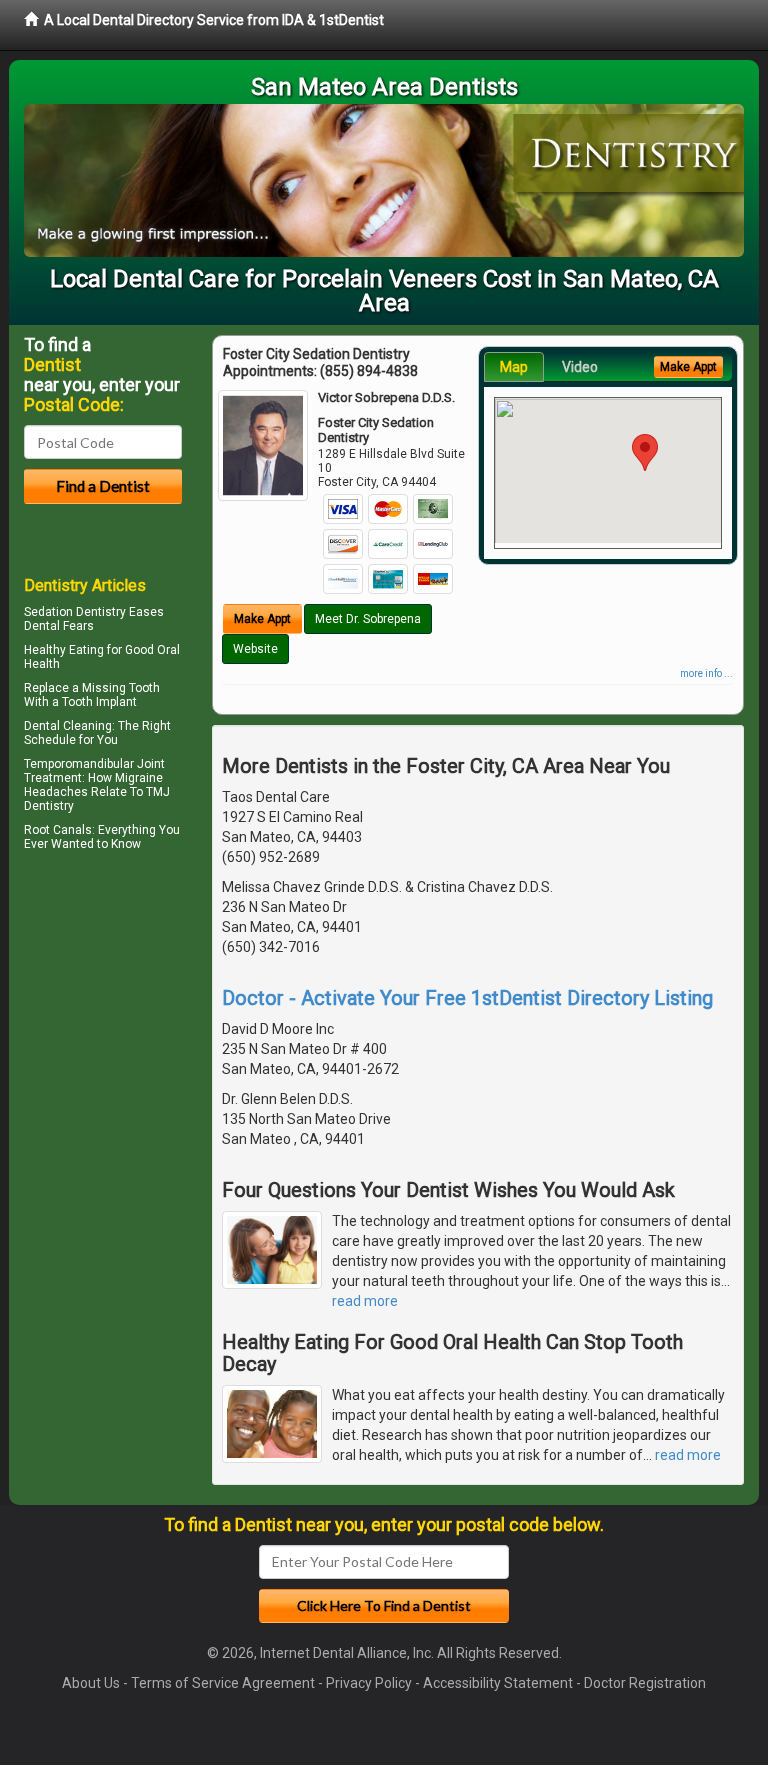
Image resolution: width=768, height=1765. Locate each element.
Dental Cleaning (68, 726)
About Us (91, 1683)
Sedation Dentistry (75, 612)
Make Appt (262, 619)
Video (580, 367)
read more (365, 1301)
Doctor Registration (645, 1683)
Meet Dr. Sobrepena (368, 619)
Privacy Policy (369, 1683)
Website (255, 649)
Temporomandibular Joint (94, 764)
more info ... (706, 673)
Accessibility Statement (498, 1683)
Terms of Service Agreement (223, 1683)
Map (514, 367)
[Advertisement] (126, 1031)
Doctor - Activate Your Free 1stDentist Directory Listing (467, 998)
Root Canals (58, 830)
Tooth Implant (99, 702)
